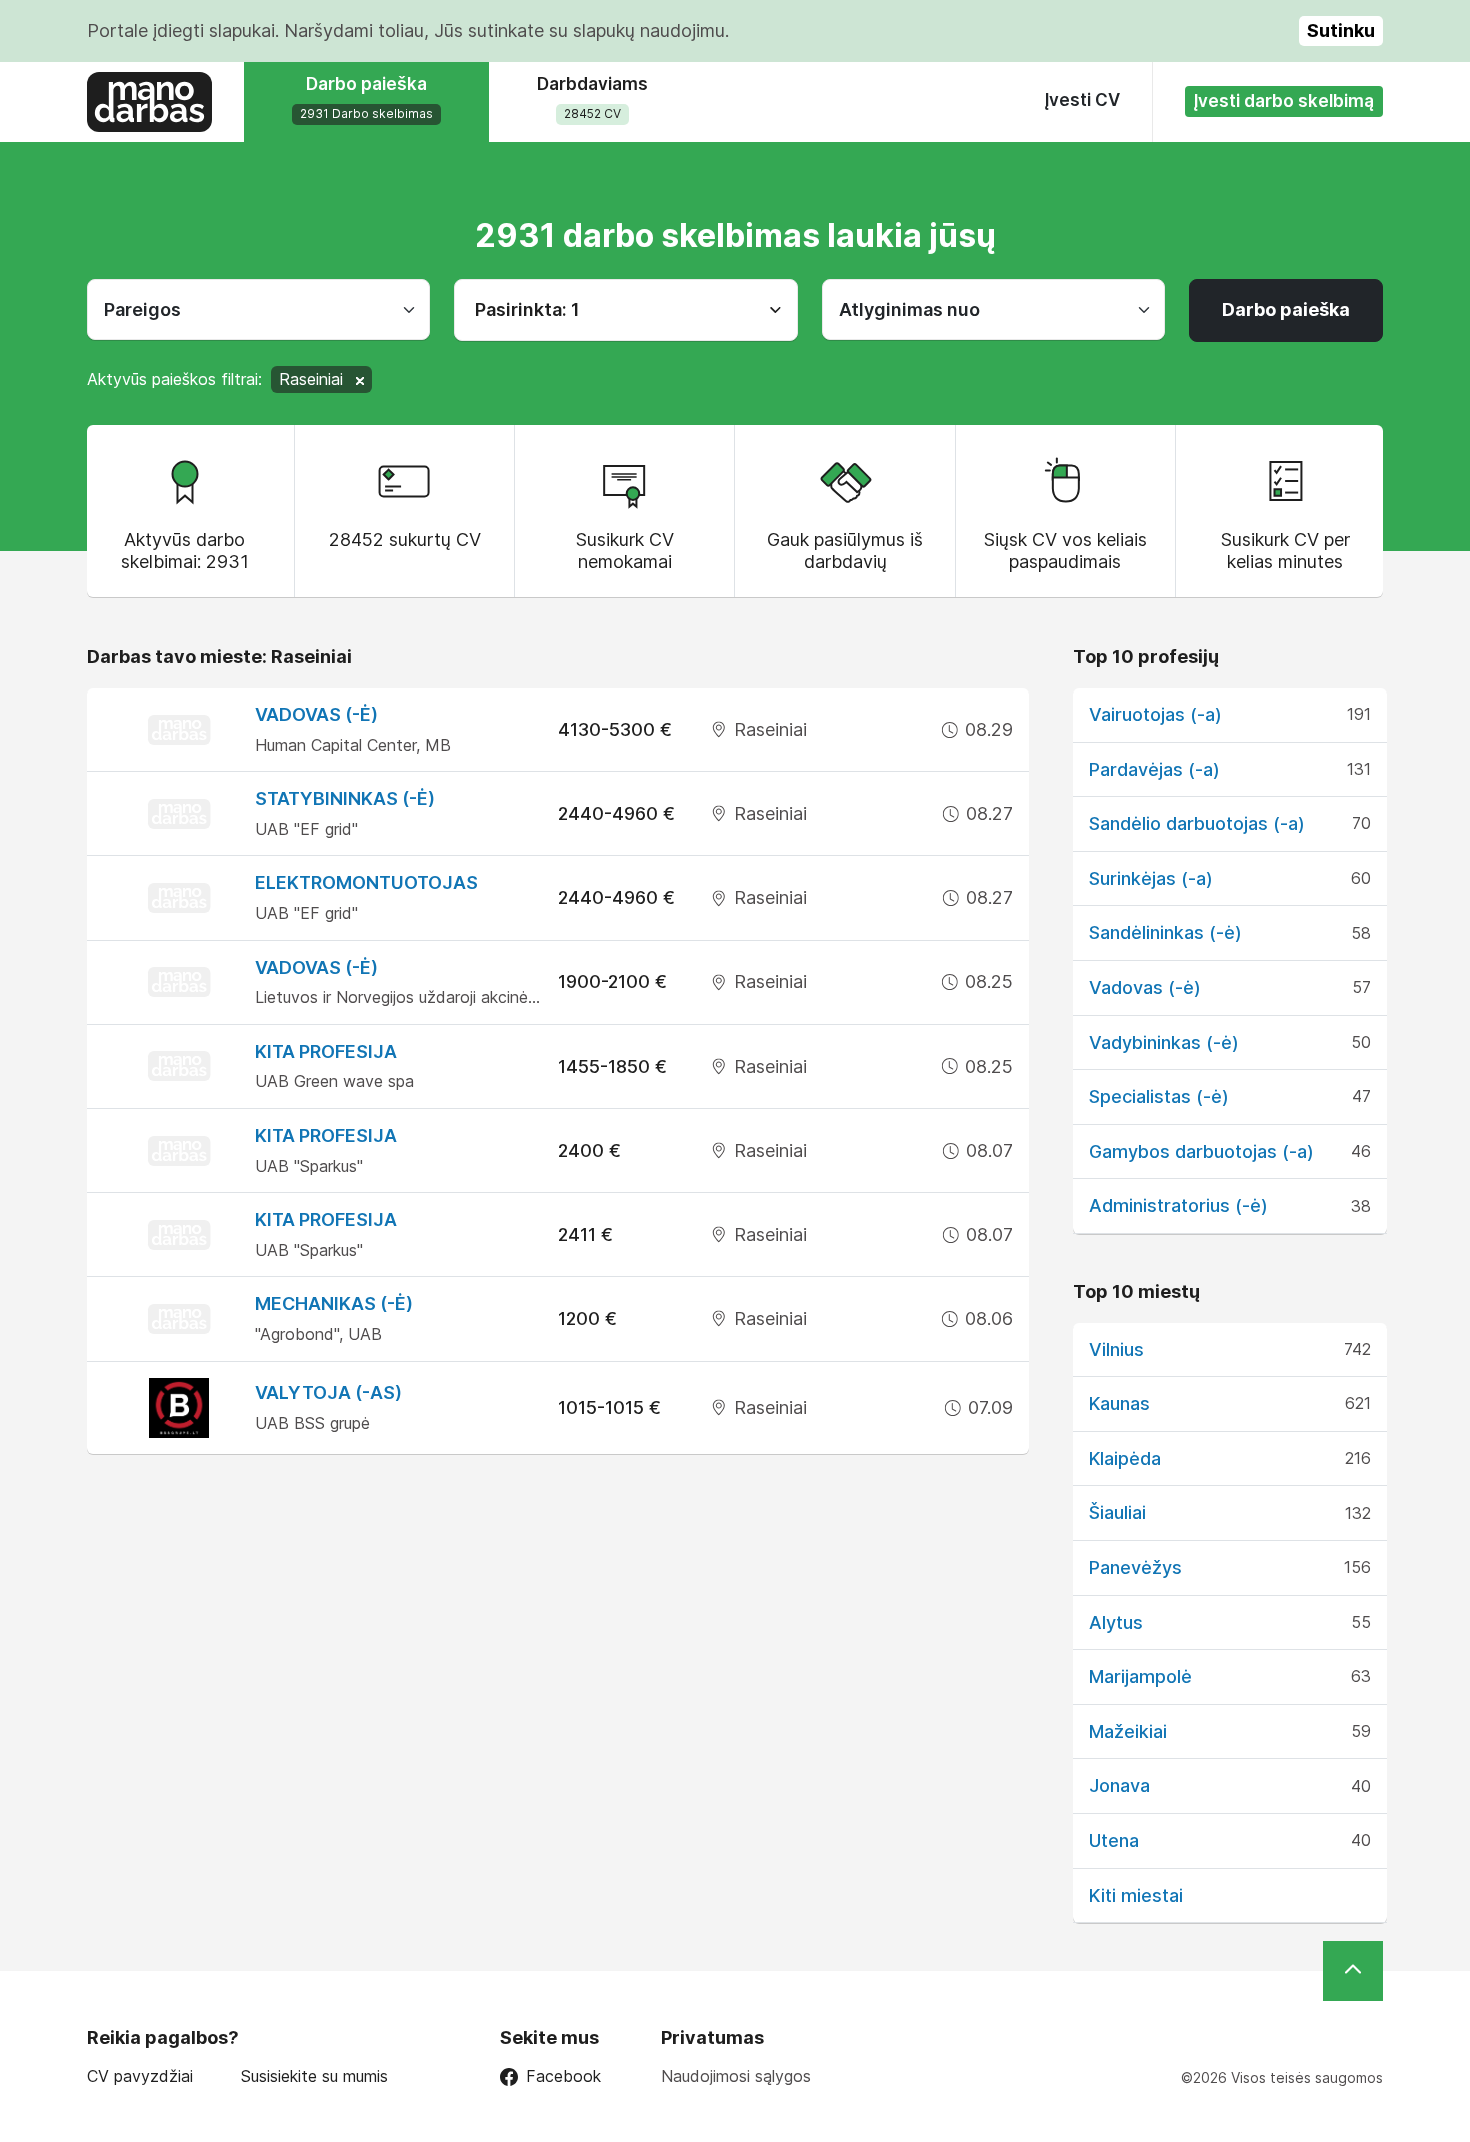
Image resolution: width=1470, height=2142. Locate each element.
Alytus (1116, 1622)
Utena (1114, 1840)
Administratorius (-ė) (1178, 1205)
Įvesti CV (1082, 100)
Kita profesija (326, 1051)
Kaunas (1119, 1403)
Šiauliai (1117, 1512)
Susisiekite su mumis (314, 2076)
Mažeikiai (1128, 1731)
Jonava (1119, 1785)
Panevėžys (1135, 1567)
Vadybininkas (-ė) (1164, 1042)
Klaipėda (1125, 1458)
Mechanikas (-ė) (334, 1303)
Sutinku (1341, 30)
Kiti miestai (1136, 1895)
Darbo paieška (1286, 309)
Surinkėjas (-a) (1151, 878)
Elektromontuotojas (366, 882)
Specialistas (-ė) (1159, 1096)
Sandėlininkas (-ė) (1165, 932)
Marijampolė (1140, 1676)
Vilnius (1116, 1349)
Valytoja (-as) (328, 1392)
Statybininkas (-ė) (345, 798)
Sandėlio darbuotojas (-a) (1197, 823)
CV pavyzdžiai (140, 2076)
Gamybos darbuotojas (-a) (1201, 1151)
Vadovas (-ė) (316, 714)
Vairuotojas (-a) (1155, 714)
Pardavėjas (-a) (1154, 769)
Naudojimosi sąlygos (736, 2076)
